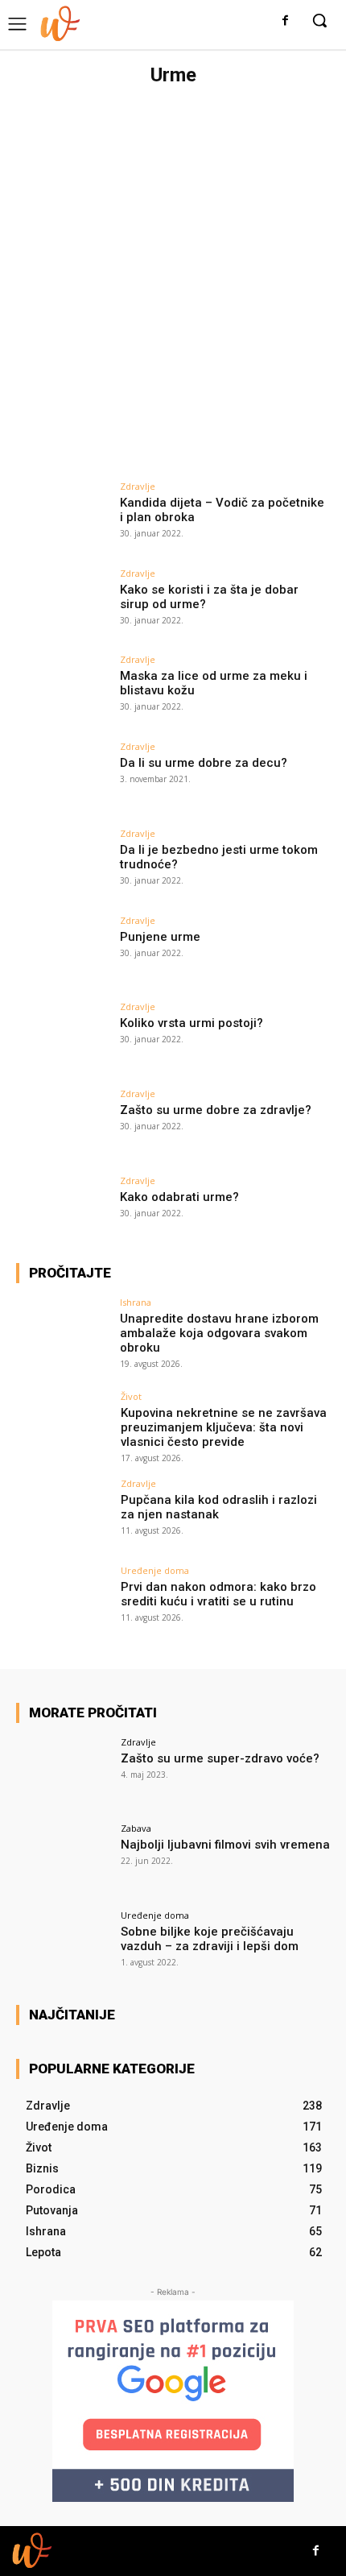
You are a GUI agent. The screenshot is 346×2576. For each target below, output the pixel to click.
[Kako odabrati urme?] (63, 1211)
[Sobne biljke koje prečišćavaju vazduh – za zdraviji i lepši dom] (63, 1946)
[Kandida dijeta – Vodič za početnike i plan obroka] (63, 517)
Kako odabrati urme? (179, 1197)
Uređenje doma (155, 1570)
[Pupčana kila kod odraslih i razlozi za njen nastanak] (63, 1514)
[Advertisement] (173, 275)
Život (131, 1396)
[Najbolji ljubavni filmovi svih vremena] (63, 1859)
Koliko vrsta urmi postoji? (192, 1023)
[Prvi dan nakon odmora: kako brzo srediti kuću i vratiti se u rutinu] (63, 1601)
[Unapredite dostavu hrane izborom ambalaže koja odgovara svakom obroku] (63, 1333)
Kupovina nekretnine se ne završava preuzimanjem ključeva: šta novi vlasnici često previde (224, 1427)
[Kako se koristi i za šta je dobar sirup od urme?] (63, 604)
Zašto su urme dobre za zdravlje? (216, 1110)
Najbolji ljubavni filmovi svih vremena (225, 1845)
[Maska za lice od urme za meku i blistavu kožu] (63, 690)
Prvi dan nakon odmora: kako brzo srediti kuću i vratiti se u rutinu (218, 1594)
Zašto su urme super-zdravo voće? (220, 1758)
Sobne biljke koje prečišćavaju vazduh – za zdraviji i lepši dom (210, 1939)
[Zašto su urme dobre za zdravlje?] (63, 1124)
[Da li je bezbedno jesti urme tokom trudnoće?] (63, 864)
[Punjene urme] (63, 951)
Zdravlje (138, 486)
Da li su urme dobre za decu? (204, 763)
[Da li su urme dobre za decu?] (63, 777)
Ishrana (136, 1302)
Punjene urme (160, 937)
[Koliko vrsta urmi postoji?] (63, 1037)
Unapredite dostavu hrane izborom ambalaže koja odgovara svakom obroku (219, 1333)
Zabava (136, 1828)
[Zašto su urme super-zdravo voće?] (63, 1773)
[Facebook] (285, 21)
